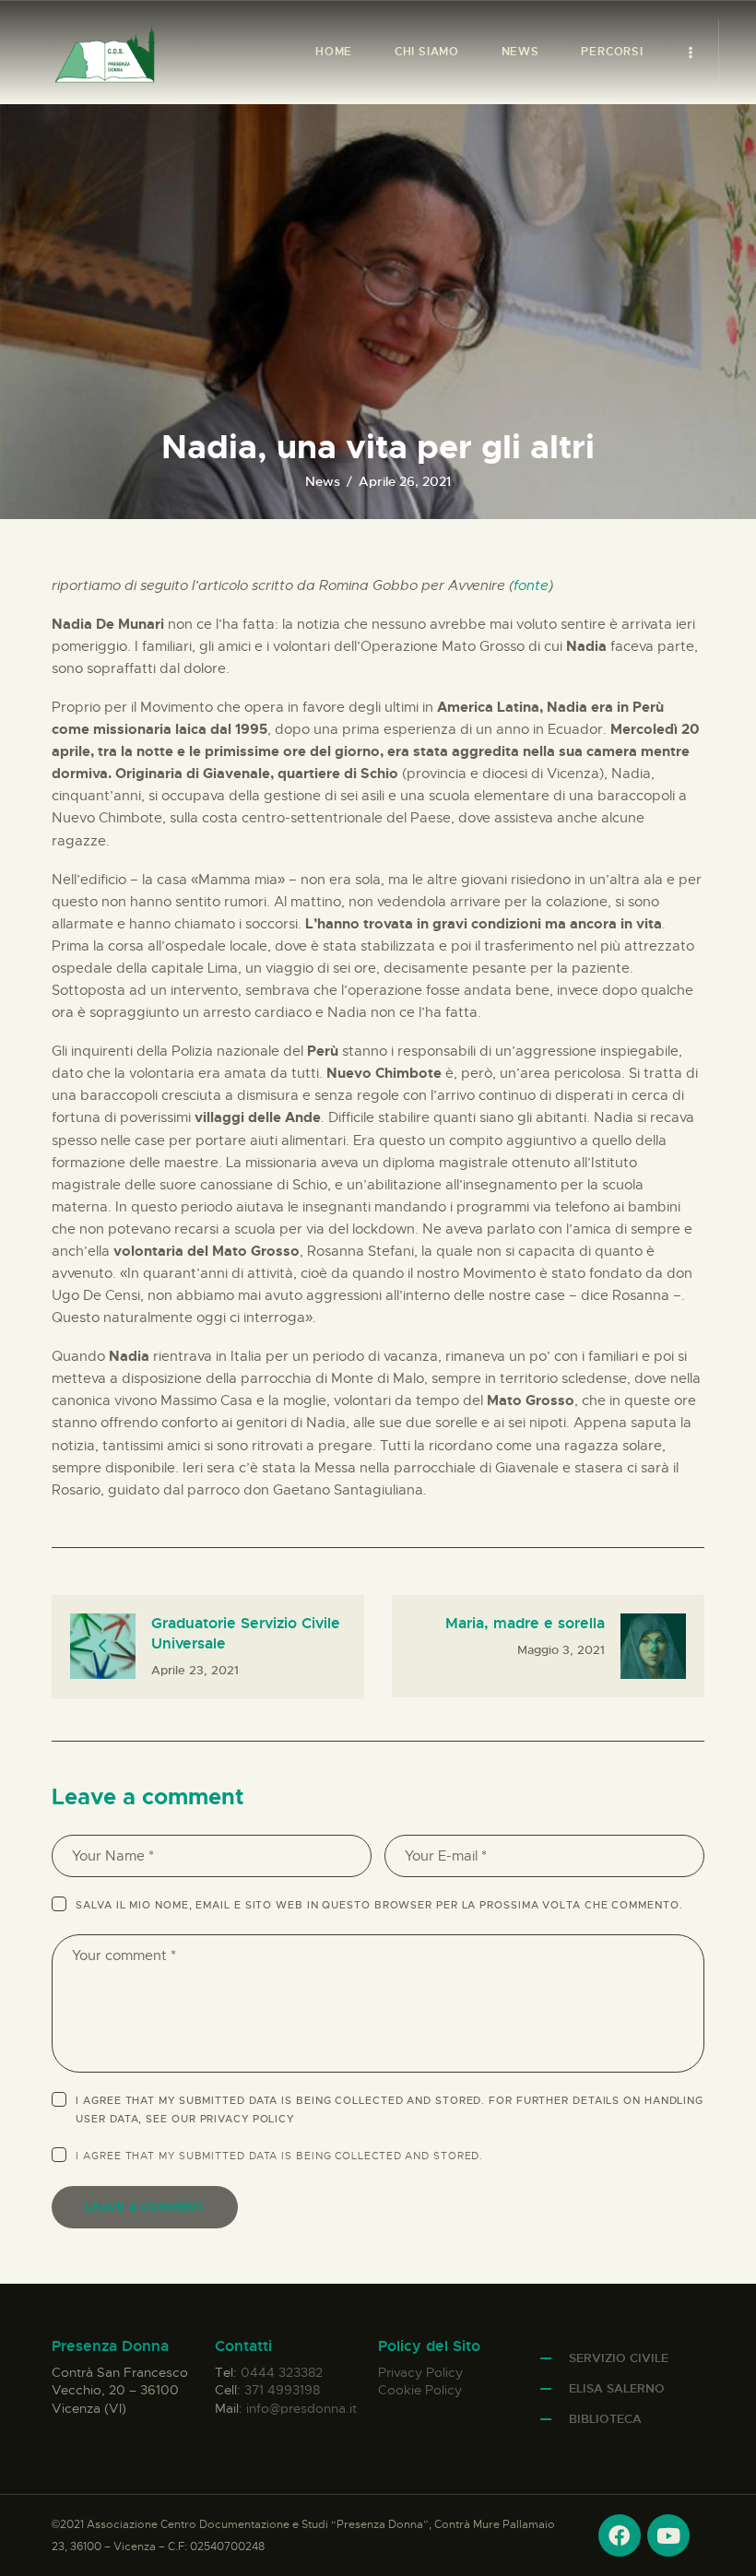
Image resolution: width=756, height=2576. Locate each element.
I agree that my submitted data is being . (279, 2156)
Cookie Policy (420, 2390)
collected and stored (407, 2156)
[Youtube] (668, 2535)
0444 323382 (282, 2372)
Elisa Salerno (617, 2388)
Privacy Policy (248, 2119)
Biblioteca (605, 2419)
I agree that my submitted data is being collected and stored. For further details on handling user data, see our (390, 2109)
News (323, 481)
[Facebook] (620, 2535)
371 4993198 (282, 2390)
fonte (531, 585)
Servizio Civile (619, 2358)
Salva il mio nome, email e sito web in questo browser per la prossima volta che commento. (379, 1905)
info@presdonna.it (301, 2408)
